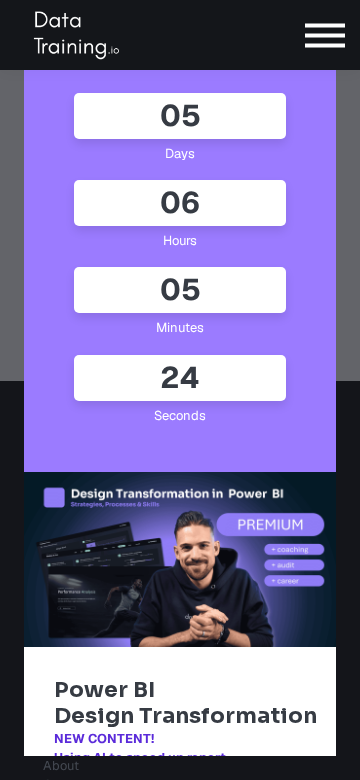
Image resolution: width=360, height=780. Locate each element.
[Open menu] (325, 35)
